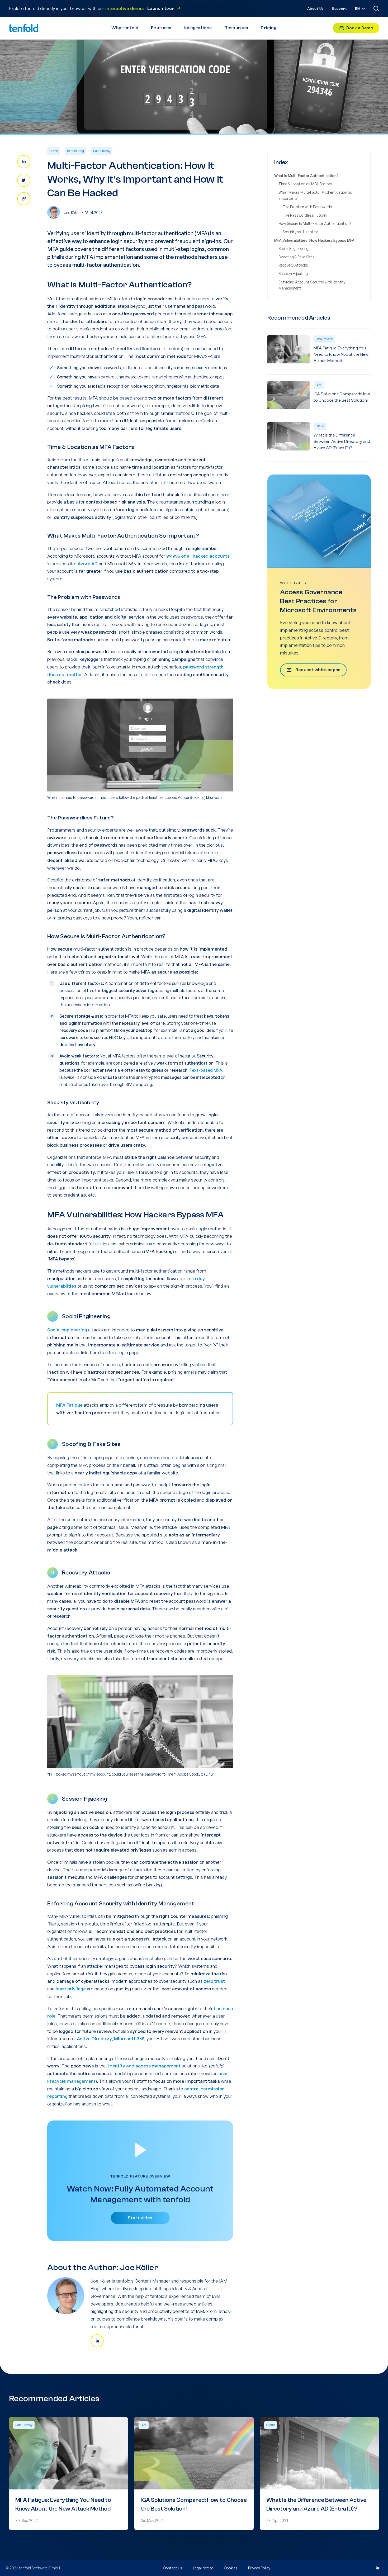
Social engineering (67, 1330)
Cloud (320, 426)
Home (54, 151)
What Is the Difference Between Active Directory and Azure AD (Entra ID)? (342, 442)
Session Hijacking (293, 274)
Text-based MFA (206, 1070)
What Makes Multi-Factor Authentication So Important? (315, 195)
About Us (315, 9)
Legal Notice (203, 2568)
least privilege (71, 1989)
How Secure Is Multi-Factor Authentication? (315, 223)
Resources (236, 28)
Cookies (231, 2568)
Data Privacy (102, 151)
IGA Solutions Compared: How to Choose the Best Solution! (342, 397)
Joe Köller (72, 213)
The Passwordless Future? (305, 215)
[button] (361, 9)
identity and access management (144, 2066)
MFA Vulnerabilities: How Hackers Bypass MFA (314, 240)
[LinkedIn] (377, 2568)
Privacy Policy (259, 2568)
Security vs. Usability (300, 232)
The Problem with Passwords (307, 207)
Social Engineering (294, 248)
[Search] (376, 8)
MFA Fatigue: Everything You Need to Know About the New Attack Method (341, 354)
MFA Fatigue (69, 1405)
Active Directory (94, 2039)
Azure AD (88, 564)
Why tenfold (125, 28)
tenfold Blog (75, 151)
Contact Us (173, 2568)
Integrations (198, 28)
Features (161, 28)
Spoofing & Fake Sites (297, 257)
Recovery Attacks (293, 265)
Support (339, 9)
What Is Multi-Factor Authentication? (306, 176)
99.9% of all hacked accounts (198, 556)
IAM (319, 385)
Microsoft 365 (129, 2039)
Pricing (269, 28)
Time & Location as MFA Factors (305, 184)
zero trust (214, 1981)
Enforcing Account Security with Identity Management (312, 285)
